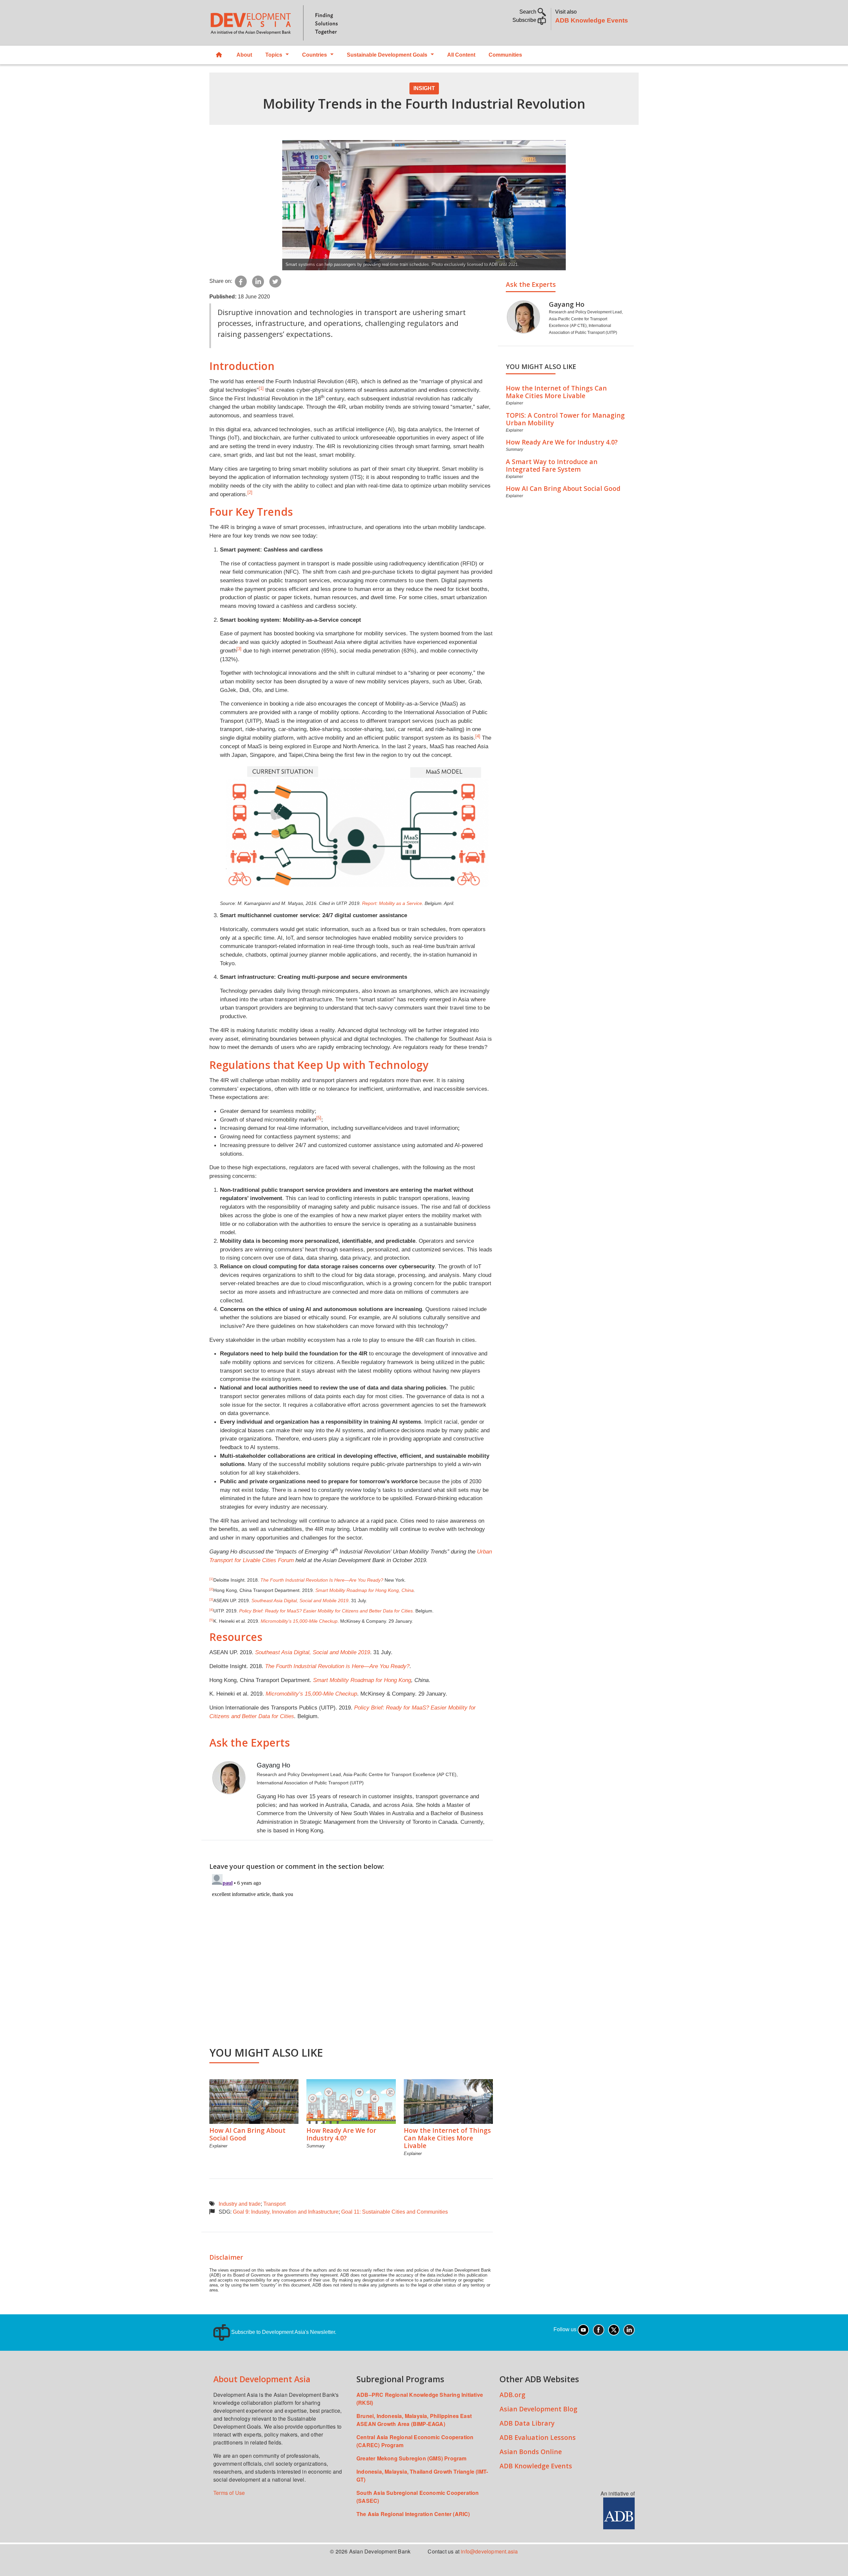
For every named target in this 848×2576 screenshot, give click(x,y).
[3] (239, 649)
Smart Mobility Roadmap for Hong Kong (362, 1680)
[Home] (313, 23)
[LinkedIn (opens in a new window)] (629, 2329)
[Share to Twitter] (275, 281)
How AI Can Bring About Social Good (247, 2134)
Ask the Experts (531, 284)
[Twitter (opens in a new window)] (614, 2329)
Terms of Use (229, 2493)
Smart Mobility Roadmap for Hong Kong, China (365, 1590)
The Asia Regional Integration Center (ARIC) (413, 2514)
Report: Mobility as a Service (392, 903)
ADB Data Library (527, 2423)
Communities (505, 55)
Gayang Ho (273, 1765)
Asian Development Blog (538, 2409)
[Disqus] (351, 1954)
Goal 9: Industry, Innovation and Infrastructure (286, 2212)
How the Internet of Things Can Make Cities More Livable (447, 2138)
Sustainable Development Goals (387, 55)
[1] (261, 388)
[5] (319, 1118)
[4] (478, 736)
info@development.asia (489, 2551)
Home (220, 55)
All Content (461, 55)
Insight (424, 88)
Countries (315, 55)
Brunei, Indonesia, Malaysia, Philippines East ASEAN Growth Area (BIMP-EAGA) (414, 2420)
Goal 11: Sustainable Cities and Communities (395, 2212)
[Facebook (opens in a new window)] (599, 2329)
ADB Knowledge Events (592, 20)
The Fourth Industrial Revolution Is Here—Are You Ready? (322, 1580)
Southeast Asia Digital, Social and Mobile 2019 (300, 1601)
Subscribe (525, 20)
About (244, 55)
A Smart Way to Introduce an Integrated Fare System (552, 465)
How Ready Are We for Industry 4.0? (341, 2134)
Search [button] (529, 12)
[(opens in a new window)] (619, 2513)
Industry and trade (240, 2204)
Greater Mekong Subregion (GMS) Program (412, 2458)
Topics (274, 55)
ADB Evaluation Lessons (538, 2437)
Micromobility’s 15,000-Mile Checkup (299, 1621)
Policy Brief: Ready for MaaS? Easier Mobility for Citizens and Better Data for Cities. (327, 1611)
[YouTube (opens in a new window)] (583, 2329)
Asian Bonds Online (531, 2452)
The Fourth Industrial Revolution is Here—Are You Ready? (337, 1666)
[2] (250, 492)
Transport (274, 2204)
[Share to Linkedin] (258, 281)
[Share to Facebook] (241, 281)
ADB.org (512, 2395)
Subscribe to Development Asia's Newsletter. (283, 2332)
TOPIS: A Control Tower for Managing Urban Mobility (565, 419)
